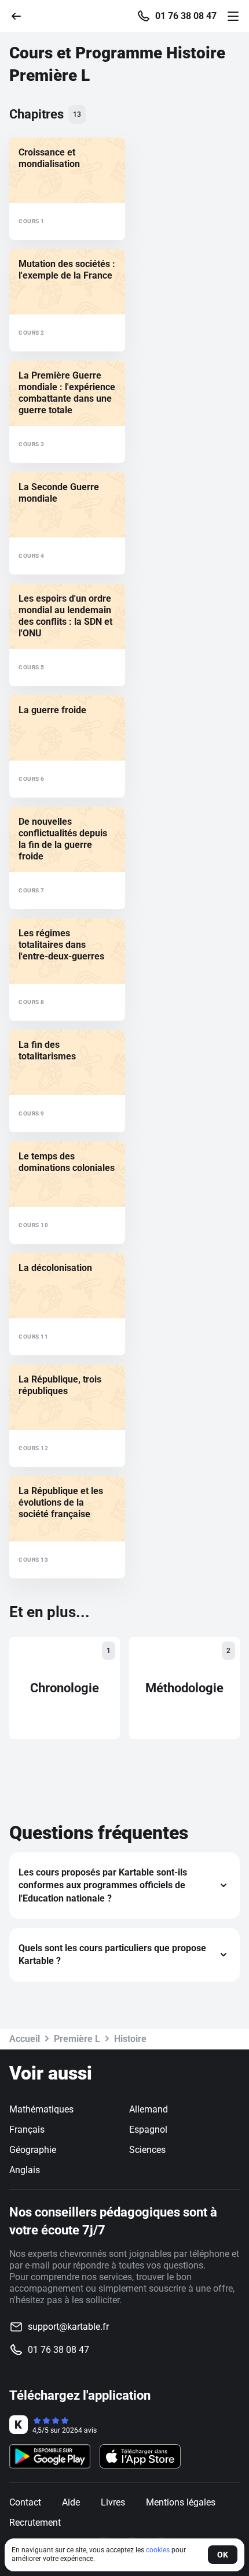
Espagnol (148, 2130)
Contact (25, 2502)
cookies (158, 2550)
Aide (71, 2502)
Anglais (25, 2170)
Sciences (147, 2150)
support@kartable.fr (68, 2327)
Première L (77, 2039)
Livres (113, 2502)
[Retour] (21, 15)
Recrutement (35, 2523)
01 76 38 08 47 (186, 16)
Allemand (149, 2109)
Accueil (25, 2039)
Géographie (33, 2150)
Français (27, 2130)
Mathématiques (41, 2109)
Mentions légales (181, 2502)
